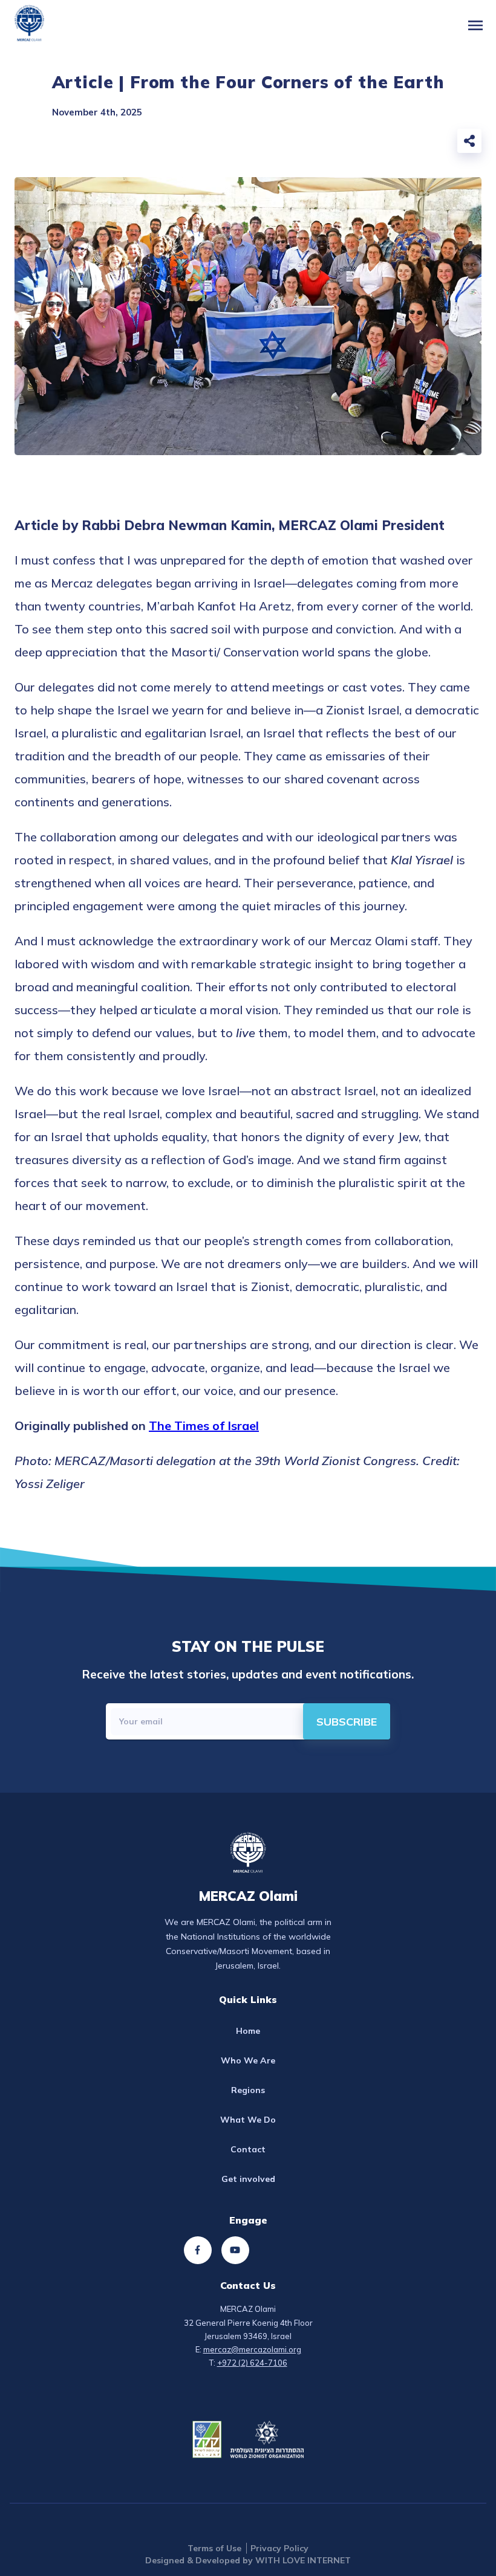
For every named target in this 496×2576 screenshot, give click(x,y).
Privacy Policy (279, 2548)
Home (248, 2031)
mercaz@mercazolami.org (252, 2349)
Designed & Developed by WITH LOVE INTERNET (248, 2560)
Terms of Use (214, 2548)
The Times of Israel (204, 1426)
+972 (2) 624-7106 (252, 2363)
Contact (248, 2149)
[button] (475, 25)
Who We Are (248, 2060)
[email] (352, 144)
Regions (248, 2090)
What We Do (248, 2120)
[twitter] (405, 144)
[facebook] (379, 144)
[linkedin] (432, 144)
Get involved (248, 2179)
